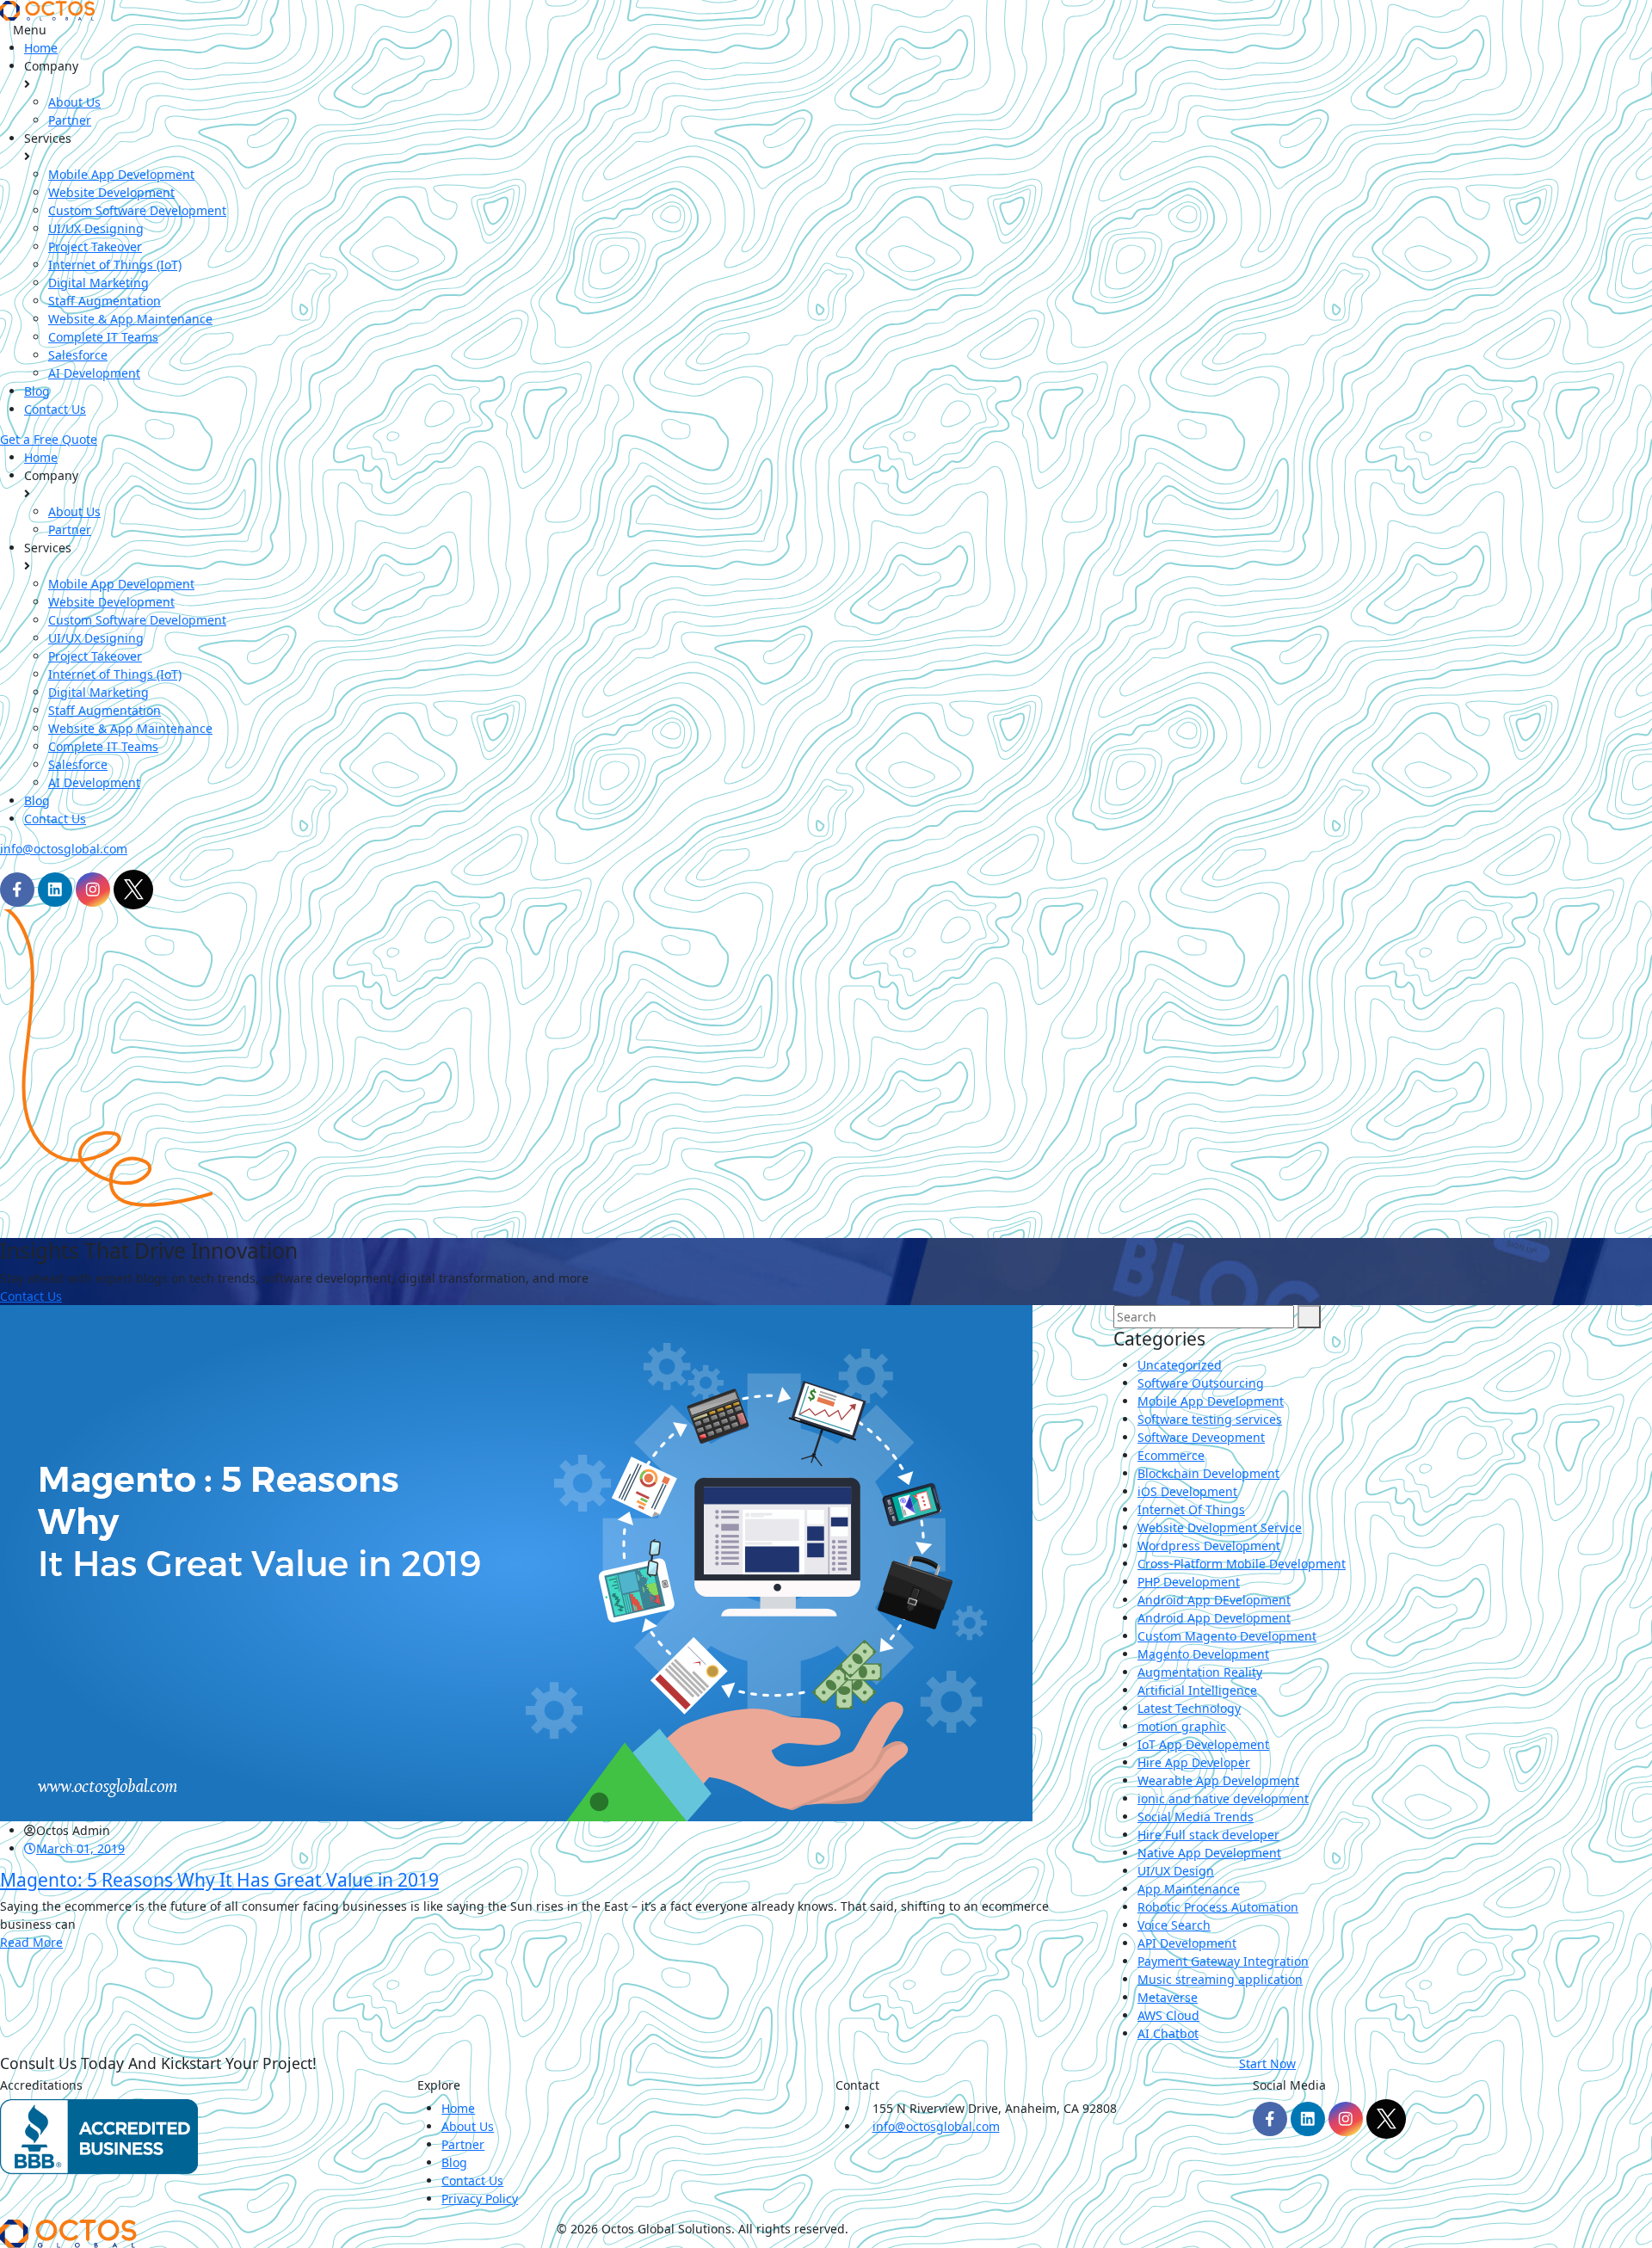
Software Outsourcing (1201, 1383)
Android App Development (1214, 1618)
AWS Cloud (1168, 2015)
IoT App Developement (1203, 1744)
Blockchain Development (1208, 1473)
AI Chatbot (1168, 2033)
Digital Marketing (99, 283)
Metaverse (1168, 1997)
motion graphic (1182, 1726)
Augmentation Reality (1200, 1672)
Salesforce (78, 355)
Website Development (111, 192)
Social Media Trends (1196, 1817)
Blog (37, 391)
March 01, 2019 (80, 1848)
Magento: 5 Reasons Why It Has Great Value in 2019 (219, 1880)
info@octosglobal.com (64, 849)
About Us (74, 102)
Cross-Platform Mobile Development (1242, 1564)
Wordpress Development (1209, 1546)
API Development (1187, 1943)
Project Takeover (95, 246)
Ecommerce (1171, 1455)
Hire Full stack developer (1208, 1835)
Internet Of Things (1191, 1509)
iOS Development (1187, 1491)
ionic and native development (1223, 1798)
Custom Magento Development (1227, 1636)
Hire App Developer (1194, 1762)
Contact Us (55, 409)
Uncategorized (1180, 1365)
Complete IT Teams (103, 337)
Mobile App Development (121, 174)
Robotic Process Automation (1218, 1907)
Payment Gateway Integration (1223, 1961)
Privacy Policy (480, 2199)
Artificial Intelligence (1197, 1690)
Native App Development (1209, 1853)
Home (41, 48)
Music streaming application (1220, 1979)
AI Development (94, 373)
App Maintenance (1189, 1889)
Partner (70, 120)
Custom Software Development (137, 210)
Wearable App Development (1218, 1780)
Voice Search (1174, 1925)
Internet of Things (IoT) (115, 265)
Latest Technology (1189, 1708)
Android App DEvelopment (1214, 1600)
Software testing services (1210, 1419)
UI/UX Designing (96, 228)
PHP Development (1189, 1582)
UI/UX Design (1176, 1871)
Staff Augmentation (105, 301)
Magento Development (1203, 1654)
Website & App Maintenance (130, 319)
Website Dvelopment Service (1220, 1527)
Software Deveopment (1201, 1437)
